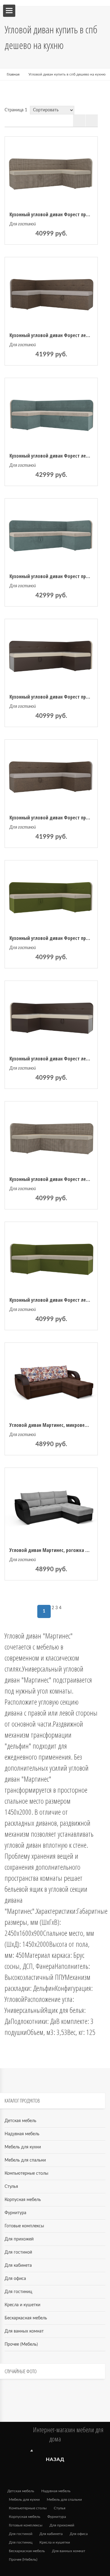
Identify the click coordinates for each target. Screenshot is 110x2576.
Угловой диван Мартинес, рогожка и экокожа (59, 1550)
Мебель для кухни (23, 2147)
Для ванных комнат (24, 2331)
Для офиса (15, 2279)
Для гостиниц (18, 2292)
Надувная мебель (22, 2134)
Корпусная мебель (23, 2200)
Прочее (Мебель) (21, 2344)
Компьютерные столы (26, 2173)
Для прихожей (19, 2239)
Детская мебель (20, 2121)
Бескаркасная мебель (26, 2318)
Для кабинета (18, 2266)
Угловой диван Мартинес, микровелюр (51, 1425)
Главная (13, 74)
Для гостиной (23, 224)
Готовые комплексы (24, 2226)
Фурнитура (15, 2213)
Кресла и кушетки (22, 2305)
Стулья (11, 2187)
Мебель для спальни (25, 2160)
